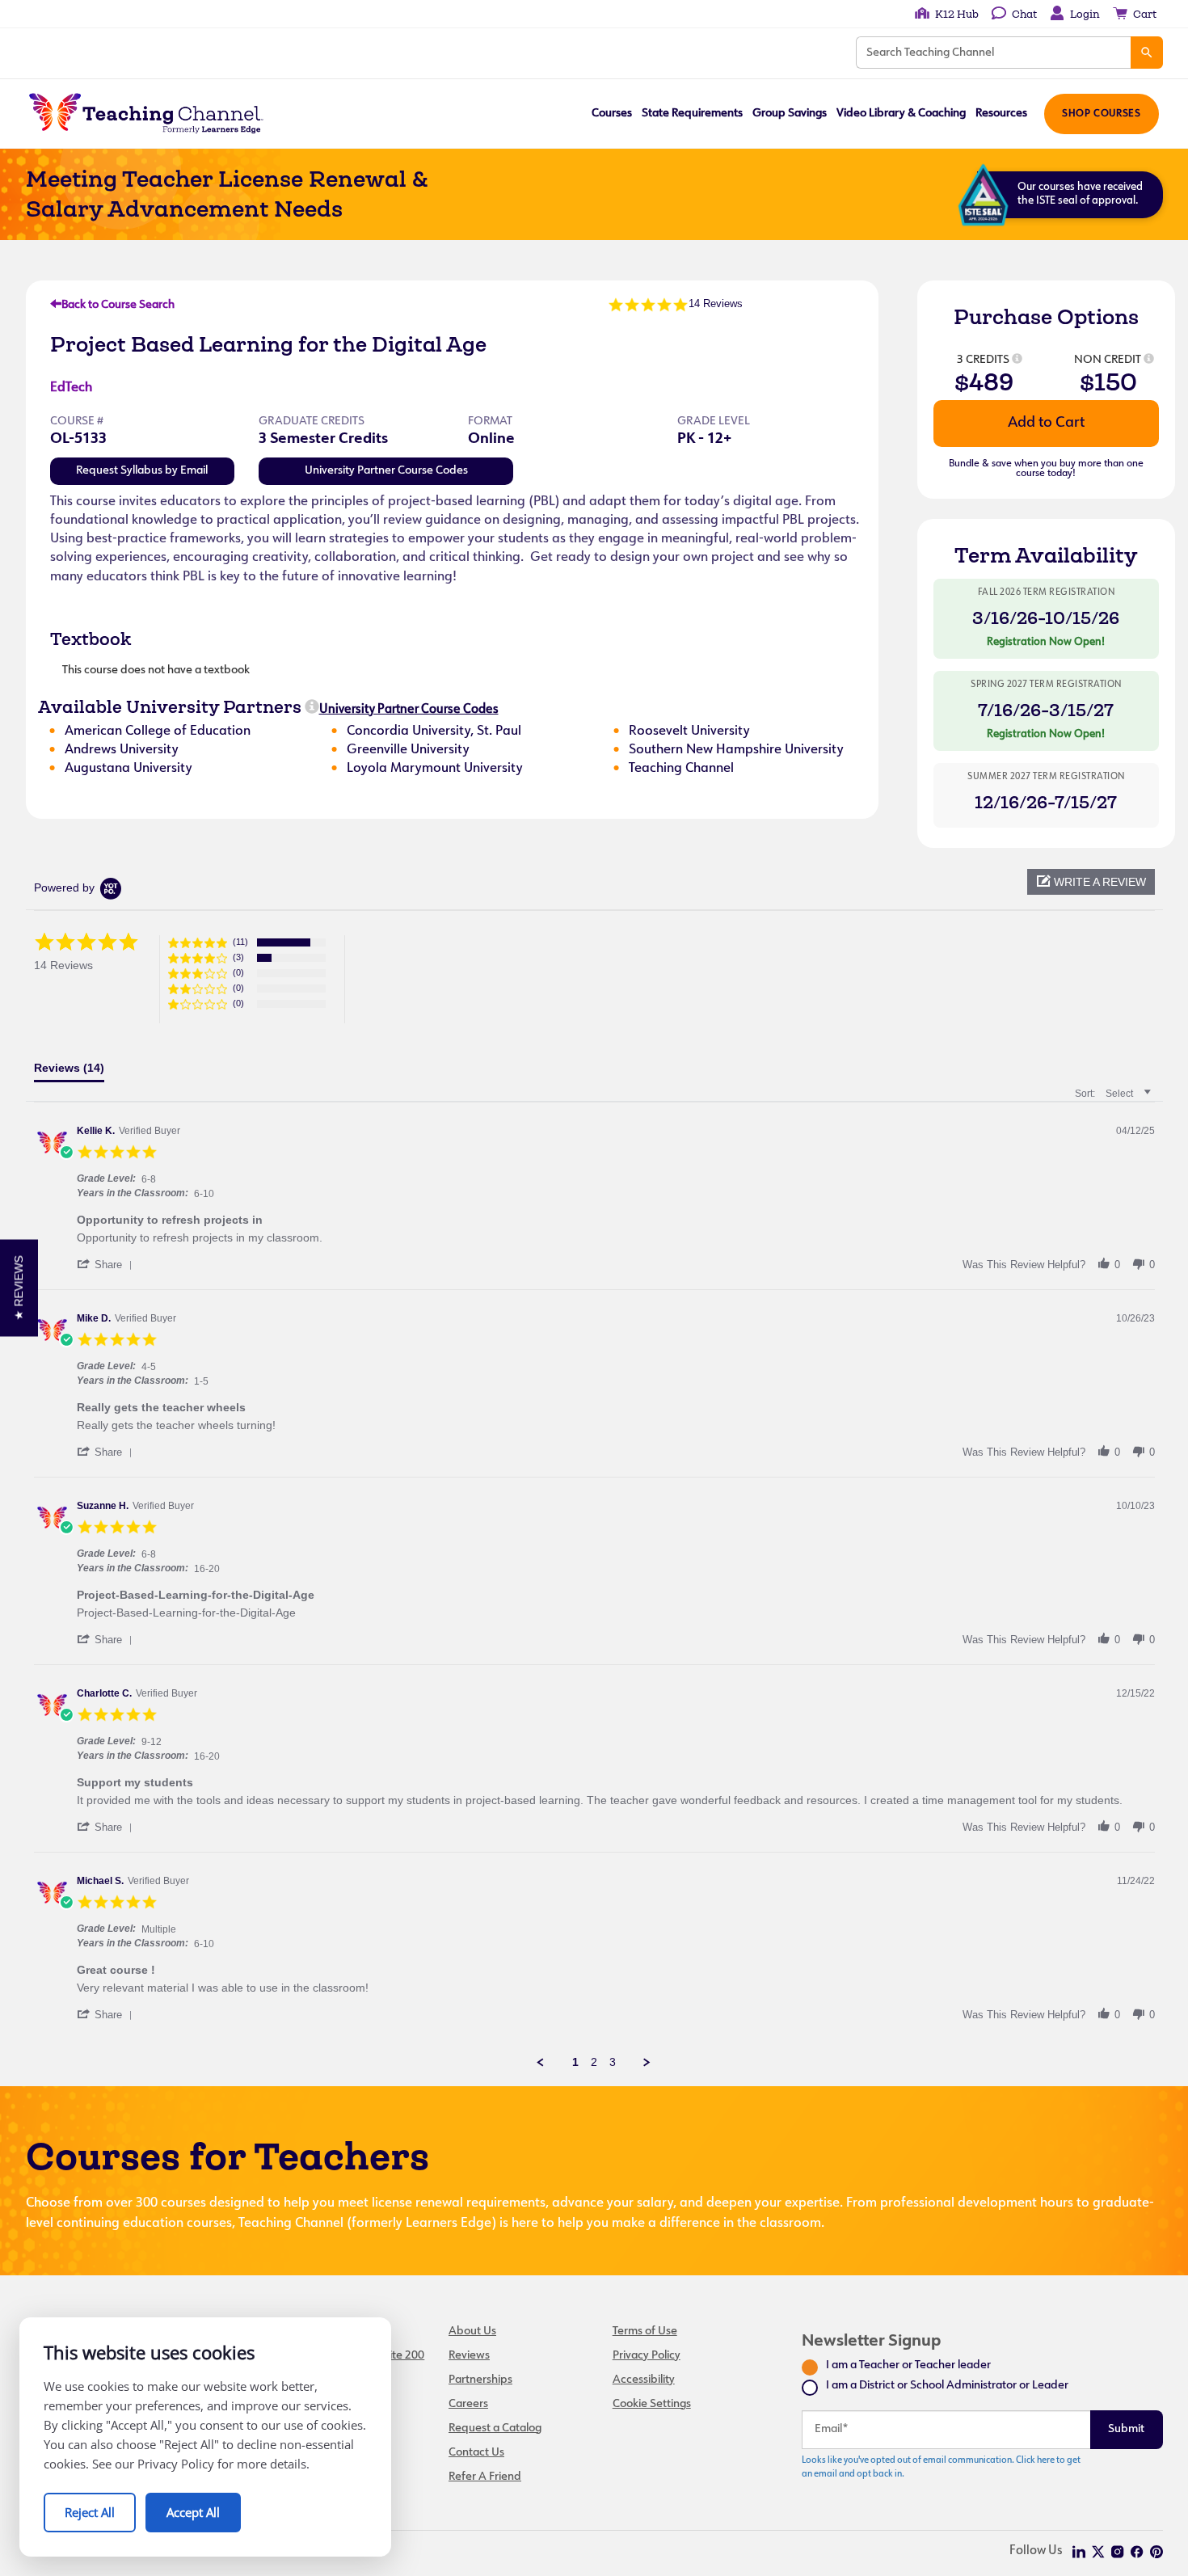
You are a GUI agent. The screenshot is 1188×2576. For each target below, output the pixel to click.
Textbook (91, 639)
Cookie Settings (652, 2404)
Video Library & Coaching (901, 114)
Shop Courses (1101, 114)
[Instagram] (1118, 2552)
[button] (1091, 882)
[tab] (69, 1072)
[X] (1098, 2552)
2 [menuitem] (594, 2062)
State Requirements (692, 114)
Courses (612, 114)
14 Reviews (716, 304)
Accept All (193, 2512)
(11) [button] (240, 942)
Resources (1001, 114)
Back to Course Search (118, 305)
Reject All (90, 2512)
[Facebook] (1137, 2552)
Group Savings (790, 114)
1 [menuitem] (575, 2062)
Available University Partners (170, 706)
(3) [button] (238, 957)
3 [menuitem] (613, 2062)
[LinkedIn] (1079, 2552)
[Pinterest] (1156, 2552)
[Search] (1147, 53)
